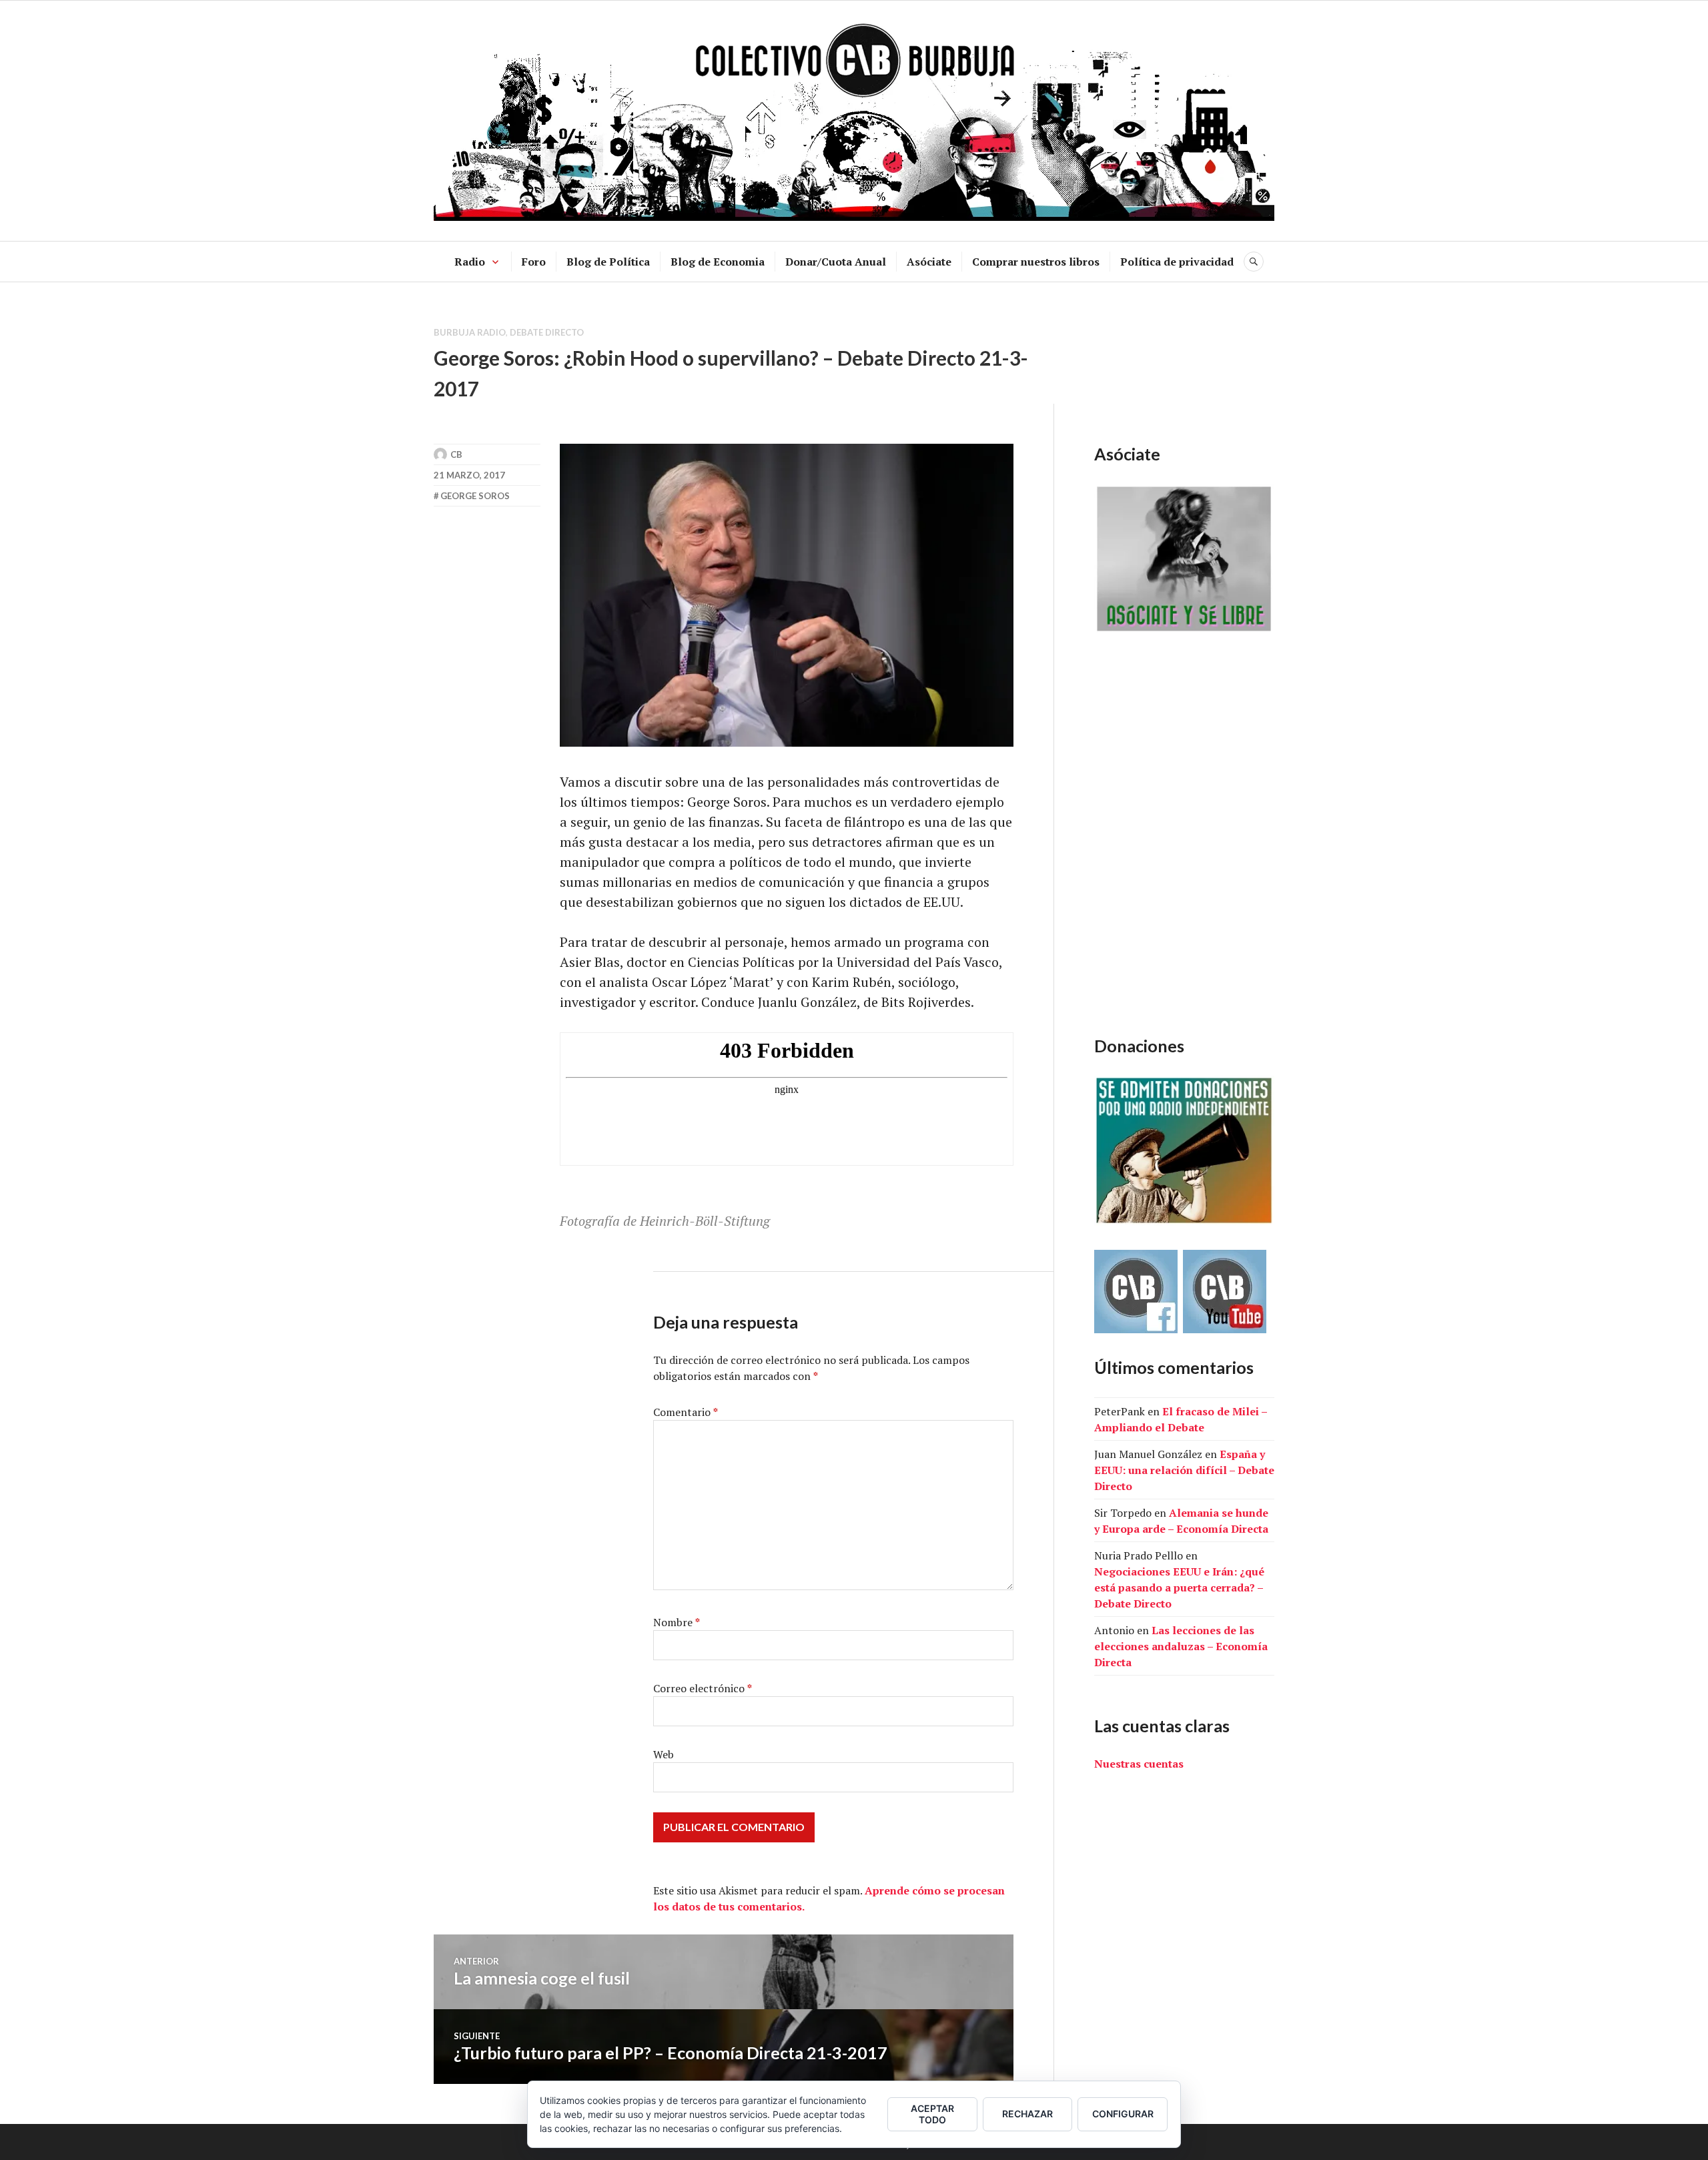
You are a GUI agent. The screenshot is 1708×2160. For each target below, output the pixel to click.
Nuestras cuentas (1139, 1764)
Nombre (677, 1622)
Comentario (686, 1412)
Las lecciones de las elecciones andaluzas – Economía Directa (1181, 1646)
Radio (470, 262)
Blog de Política (608, 262)
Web (664, 1754)
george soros (475, 496)
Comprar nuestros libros (1036, 262)
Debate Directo (547, 332)
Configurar (1123, 2114)
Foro (534, 262)
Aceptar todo (932, 2114)
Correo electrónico (703, 1688)
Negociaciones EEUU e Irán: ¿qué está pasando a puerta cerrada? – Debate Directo (1179, 1587)
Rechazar (1027, 2114)
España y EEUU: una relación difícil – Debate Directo (1184, 1470)
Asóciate (929, 262)
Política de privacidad (1177, 262)
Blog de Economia (718, 262)
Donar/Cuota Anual (836, 262)
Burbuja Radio (470, 332)
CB (456, 454)
